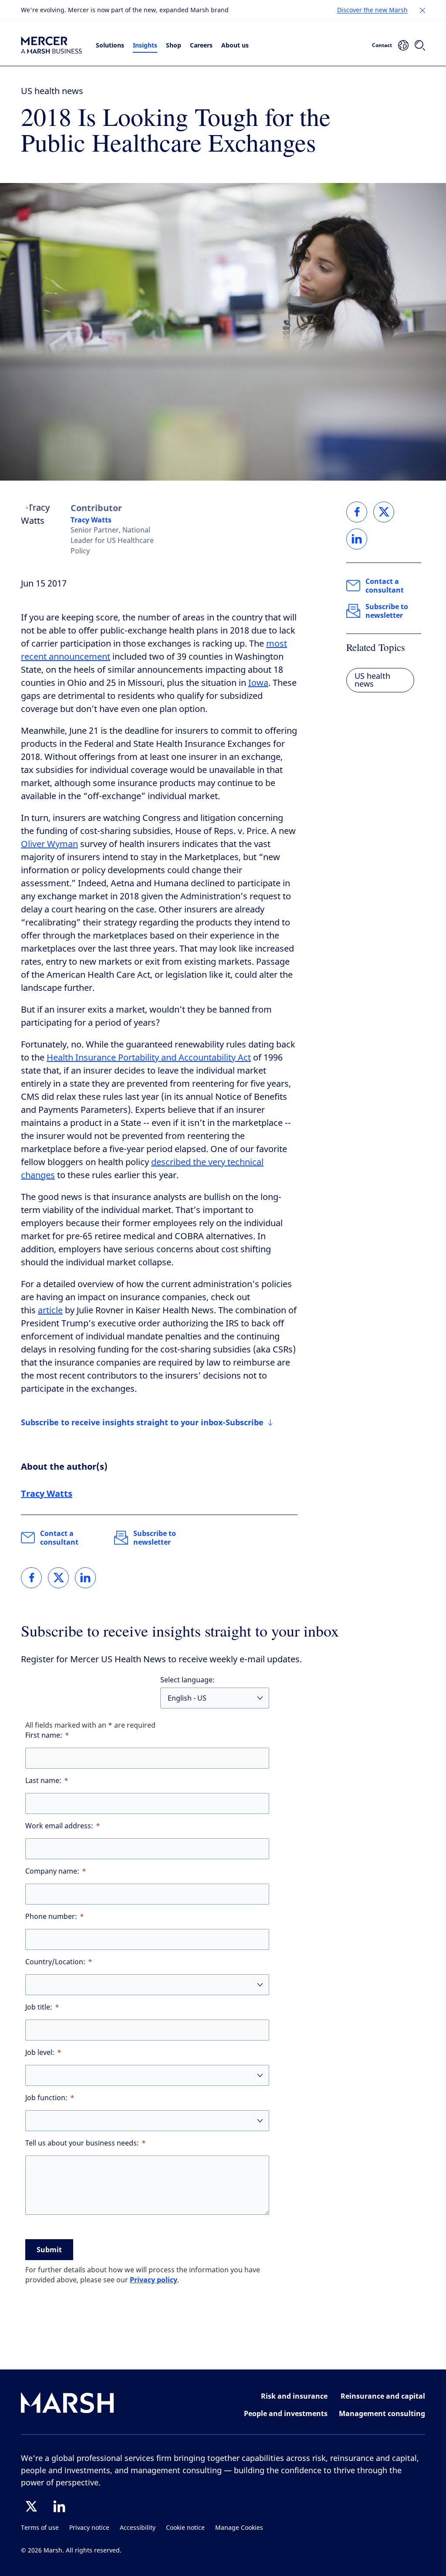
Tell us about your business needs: (82, 2143)
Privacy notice (89, 2528)
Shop (174, 45)
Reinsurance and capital (383, 2396)
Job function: (46, 2098)
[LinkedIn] (59, 2506)
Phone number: (51, 1917)
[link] (31, 1578)
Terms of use (40, 2528)
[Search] (420, 45)
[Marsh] (68, 2405)
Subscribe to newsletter (155, 1538)
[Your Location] (403, 45)
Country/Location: (55, 1962)
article (50, 1310)
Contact (382, 45)
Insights (145, 45)
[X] (31, 2506)
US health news (52, 91)
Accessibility (138, 2528)
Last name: (43, 1781)
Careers (201, 45)
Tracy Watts (91, 520)
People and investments (286, 2413)
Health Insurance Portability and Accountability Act (149, 1058)
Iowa (258, 683)
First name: (44, 1735)
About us (235, 45)
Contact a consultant (59, 1538)
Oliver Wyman (49, 844)
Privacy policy (154, 2280)
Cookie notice (185, 2528)
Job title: (39, 2007)
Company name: (52, 1871)
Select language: (188, 1680)
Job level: (40, 2052)
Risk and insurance (294, 2396)
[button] (422, 10)
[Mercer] (51, 45)
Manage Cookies (239, 2528)
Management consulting (382, 2413)
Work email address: (59, 1826)
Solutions (110, 45)
